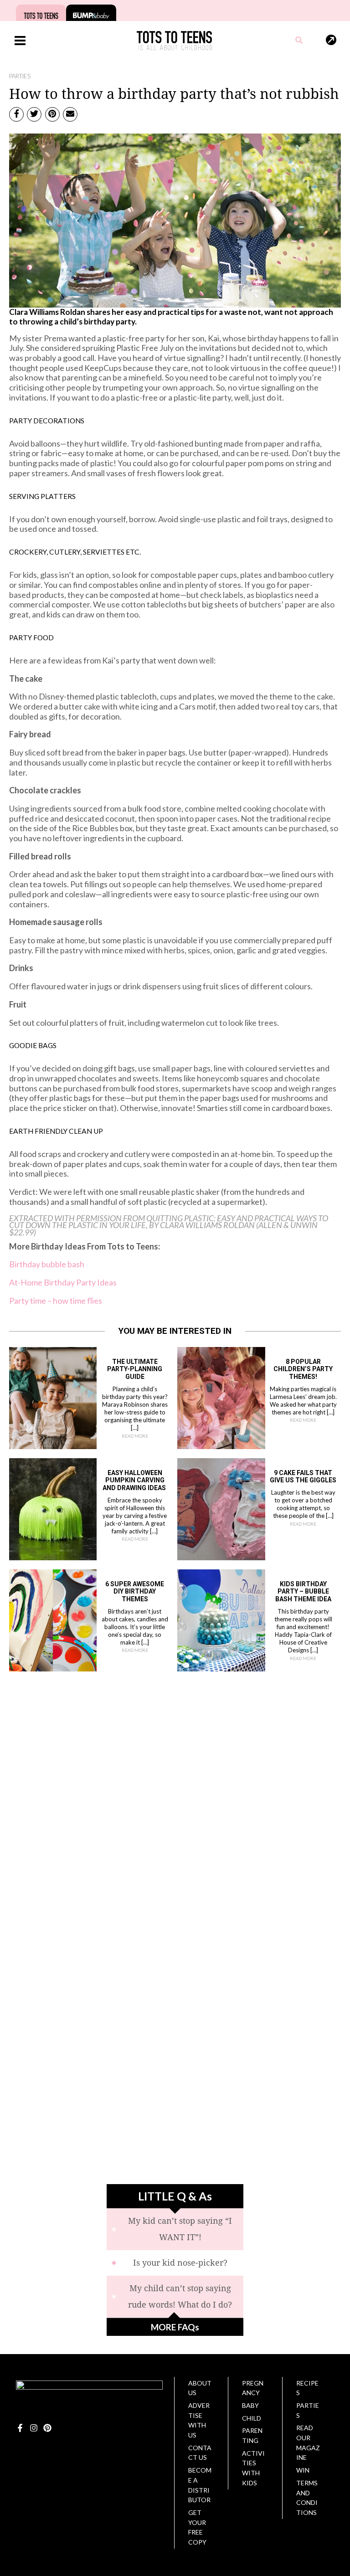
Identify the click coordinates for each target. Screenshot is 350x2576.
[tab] (175, 2229)
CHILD (252, 2418)
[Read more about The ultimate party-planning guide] (53, 1397)
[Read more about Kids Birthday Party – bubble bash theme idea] (221, 1620)
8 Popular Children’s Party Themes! (303, 1369)
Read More (135, 1436)
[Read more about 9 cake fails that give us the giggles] (221, 1508)
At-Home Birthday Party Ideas (63, 1282)
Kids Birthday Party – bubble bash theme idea (303, 1592)
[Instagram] (34, 2428)
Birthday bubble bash (47, 1264)
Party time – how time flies (56, 1301)
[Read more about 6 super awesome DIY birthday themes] (53, 1620)
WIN (303, 2470)
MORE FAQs (175, 2327)
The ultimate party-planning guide (135, 1369)
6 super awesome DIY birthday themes (135, 1592)
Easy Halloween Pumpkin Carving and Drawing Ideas (135, 1481)
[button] (299, 41)
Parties (20, 76)
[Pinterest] (47, 2428)
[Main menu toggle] (20, 40)
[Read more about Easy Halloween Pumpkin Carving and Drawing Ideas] (53, 1508)
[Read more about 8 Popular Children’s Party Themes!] (221, 1397)
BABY (250, 2405)
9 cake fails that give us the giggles (303, 1477)
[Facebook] (20, 2428)
